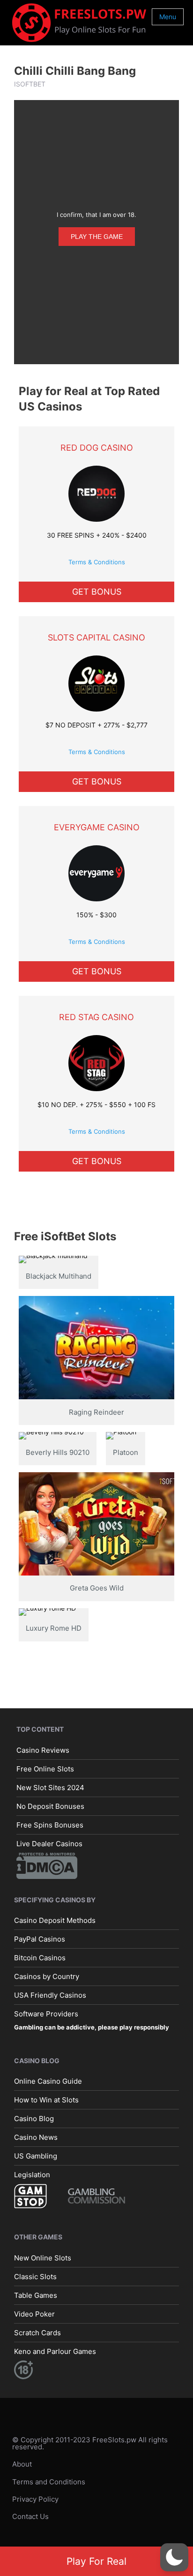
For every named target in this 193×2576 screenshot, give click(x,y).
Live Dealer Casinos (49, 1843)
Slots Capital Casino (96, 637)
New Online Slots (43, 2258)
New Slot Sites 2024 (50, 1787)
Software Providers (46, 2014)
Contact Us (30, 2516)
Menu (168, 17)
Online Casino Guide (48, 2081)
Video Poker (34, 2314)
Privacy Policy (35, 2499)
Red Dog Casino (97, 448)
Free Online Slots (45, 1768)
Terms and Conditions (49, 2481)
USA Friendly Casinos (50, 1995)
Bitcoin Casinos (40, 1958)
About (22, 2464)
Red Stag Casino (96, 1017)
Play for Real (96, 2561)
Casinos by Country (47, 1976)
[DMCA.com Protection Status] (47, 1865)
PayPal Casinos (40, 1939)
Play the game (97, 237)
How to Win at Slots (46, 2100)
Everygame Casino (97, 827)
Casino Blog (34, 2119)
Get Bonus (97, 592)
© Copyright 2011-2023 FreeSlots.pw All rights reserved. (90, 2443)
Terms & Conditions (97, 562)
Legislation (32, 2175)
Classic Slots (35, 2277)
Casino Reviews (43, 1750)
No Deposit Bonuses (50, 1806)
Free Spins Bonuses (50, 1824)
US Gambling (36, 2156)
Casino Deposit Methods (55, 1920)
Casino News (36, 2137)
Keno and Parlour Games (55, 2351)
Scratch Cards (37, 2333)
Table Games (36, 2295)
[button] (174, 2557)
